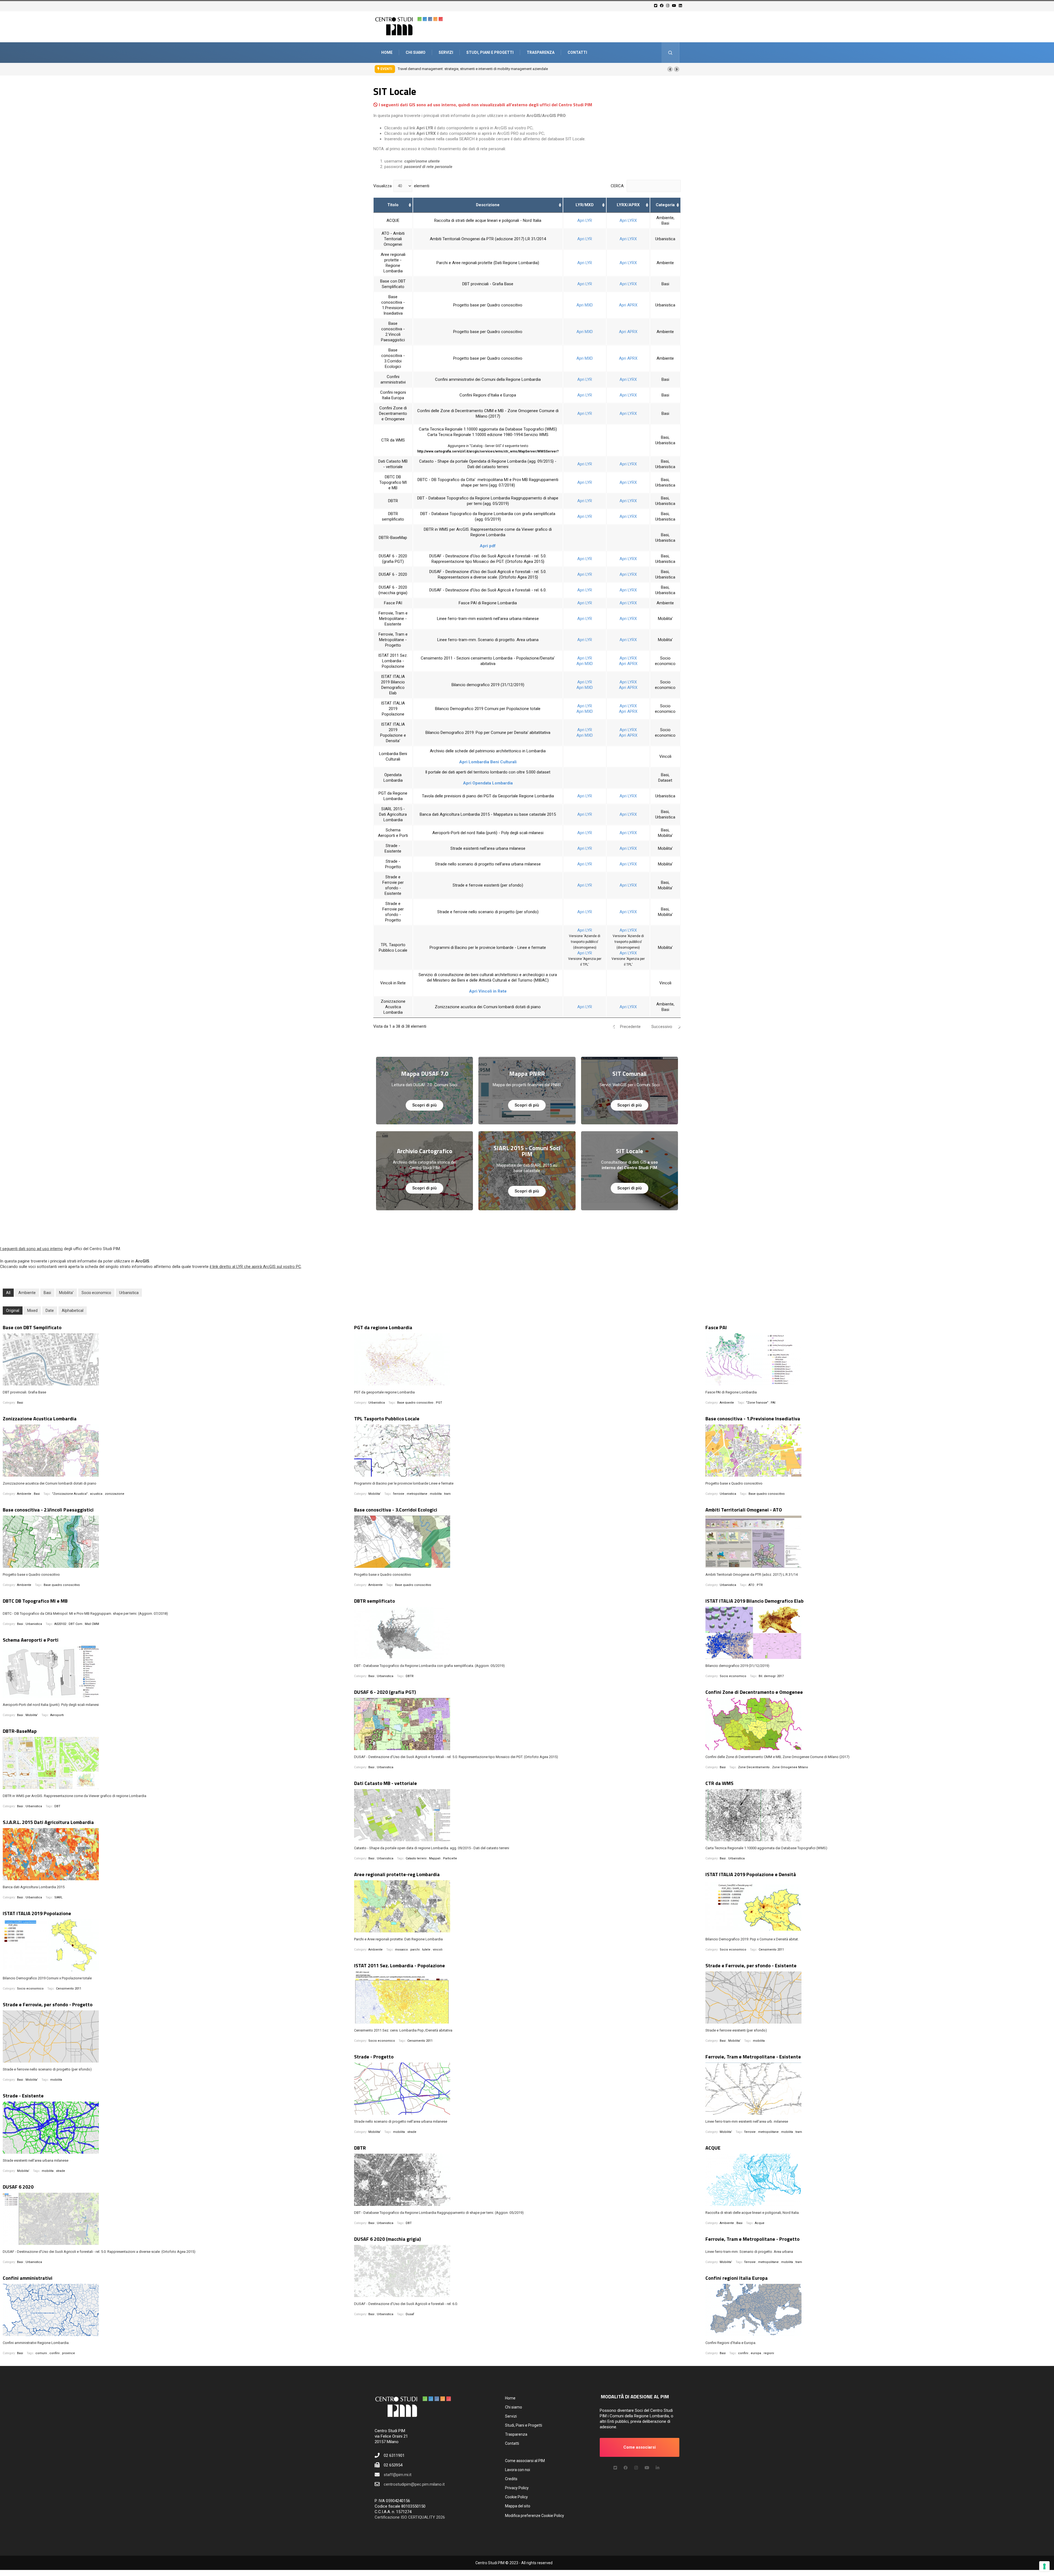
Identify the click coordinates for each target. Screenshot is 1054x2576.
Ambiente (27, 1293)
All (8, 1293)
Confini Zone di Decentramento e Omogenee (754, 1692)
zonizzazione (115, 1494)
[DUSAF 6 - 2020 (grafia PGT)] (527, 1724)
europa (756, 2353)
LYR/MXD (585, 205)
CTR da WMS (719, 1783)
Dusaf (410, 2314)
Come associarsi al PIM (525, 2461)
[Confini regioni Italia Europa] (878, 2310)
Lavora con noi (518, 2470)
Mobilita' (66, 1293)
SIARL (58, 1897)
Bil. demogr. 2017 (771, 1676)
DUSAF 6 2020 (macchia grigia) (387, 2239)
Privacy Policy (517, 2488)
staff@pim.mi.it (398, 2475)
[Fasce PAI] (878, 1359)
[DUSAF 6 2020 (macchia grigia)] (527, 2271)
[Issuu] (658, 2468)
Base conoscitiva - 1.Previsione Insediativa (753, 1419)
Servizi (446, 52)
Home (387, 52)
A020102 (60, 1624)
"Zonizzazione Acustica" (70, 1494)
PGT (439, 1403)
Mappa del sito (518, 2506)
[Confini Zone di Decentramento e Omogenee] (878, 1724)
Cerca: (618, 186)
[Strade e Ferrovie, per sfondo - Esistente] (878, 1997)
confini (54, 2353)
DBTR (410, 1676)
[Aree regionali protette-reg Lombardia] (527, 1906)
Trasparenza (541, 52)
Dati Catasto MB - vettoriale (386, 1783)
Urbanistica (129, 1293)
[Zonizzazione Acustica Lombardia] (176, 1451)
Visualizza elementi (401, 186)
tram (447, 1494)
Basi (47, 1293)
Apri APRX (628, 305)
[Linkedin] (681, 6)
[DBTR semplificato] (527, 1633)
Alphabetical (73, 1311)
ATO (751, 1585)
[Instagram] (668, 6)
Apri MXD (585, 305)
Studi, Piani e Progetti (490, 52)
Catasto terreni (416, 1858)
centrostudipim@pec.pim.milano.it (414, 2484)
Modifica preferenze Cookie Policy (535, 2516)
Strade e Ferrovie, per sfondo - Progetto (48, 2004)
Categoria (665, 205)
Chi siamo (416, 52)
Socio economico (96, 1293)
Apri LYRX (628, 220)
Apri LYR (585, 220)
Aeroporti (57, 1715)
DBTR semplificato (375, 1601)
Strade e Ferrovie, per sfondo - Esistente (751, 1965)
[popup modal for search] (670, 53)
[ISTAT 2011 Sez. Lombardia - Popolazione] (527, 1997)
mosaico (401, 1950)
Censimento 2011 (771, 1950)
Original (13, 1311)
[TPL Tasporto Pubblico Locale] (527, 1451)
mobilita (436, 1494)
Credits (511, 2479)
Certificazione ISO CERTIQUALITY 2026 (410, 2517)
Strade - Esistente (23, 2096)
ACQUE (713, 2148)
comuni (41, 2353)
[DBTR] (527, 2180)
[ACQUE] (878, 2180)
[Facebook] (662, 6)
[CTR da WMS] (878, 1815)
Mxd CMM (92, 1624)
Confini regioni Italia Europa (737, 2278)
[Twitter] (656, 6)
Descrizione (488, 205)
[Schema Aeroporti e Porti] (176, 1672)
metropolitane (417, 1494)
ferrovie (399, 1494)
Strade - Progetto (374, 2057)
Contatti (577, 52)
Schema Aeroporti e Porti (31, 1640)
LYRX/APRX (628, 205)
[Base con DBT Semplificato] (176, 1359)
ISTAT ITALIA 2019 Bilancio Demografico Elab (755, 1601)
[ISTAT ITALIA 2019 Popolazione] (176, 1945)
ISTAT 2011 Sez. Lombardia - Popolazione (400, 1965)
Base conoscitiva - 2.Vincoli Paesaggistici (48, 1510)
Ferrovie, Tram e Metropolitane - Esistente (753, 2057)
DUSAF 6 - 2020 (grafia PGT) (385, 1692)
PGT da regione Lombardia (383, 1327)
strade (412, 2132)
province (68, 2353)
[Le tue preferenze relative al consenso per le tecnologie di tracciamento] (1044, 2566)
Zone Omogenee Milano (790, 1767)
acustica (96, 1494)
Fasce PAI (716, 1327)
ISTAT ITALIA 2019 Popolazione (37, 1913)
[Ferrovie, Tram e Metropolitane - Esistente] (878, 2089)
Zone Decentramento (754, 1767)
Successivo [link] (662, 1027)
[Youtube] (675, 6)
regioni (769, 2353)
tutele (426, 1950)
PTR (760, 1585)
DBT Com (75, 1624)
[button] (670, 69)
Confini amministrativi (28, 2278)
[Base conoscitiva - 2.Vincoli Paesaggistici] (176, 1542)
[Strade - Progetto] (527, 2089)
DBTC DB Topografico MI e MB (35, 1601)
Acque (760, 2223)
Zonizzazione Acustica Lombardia (40, 1419)
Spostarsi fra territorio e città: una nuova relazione (437, 69)
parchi (415, 1950)
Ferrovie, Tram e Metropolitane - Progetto (752, 2239)
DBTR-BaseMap (20, 1731)
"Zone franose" (757, 1403)
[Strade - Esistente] (176, 2128)
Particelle (450, 1858)
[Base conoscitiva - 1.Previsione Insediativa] (878, 1451)
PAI (773, 1403)
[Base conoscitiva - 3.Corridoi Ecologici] (527, 1542)
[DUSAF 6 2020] (176, 2219)
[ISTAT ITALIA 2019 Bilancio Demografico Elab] (878, 1633)
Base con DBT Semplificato (32, 1327)
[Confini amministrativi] (176, 2310)
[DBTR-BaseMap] (176, 1763)
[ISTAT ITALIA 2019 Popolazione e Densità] (878, 1906)
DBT (57, 1806)
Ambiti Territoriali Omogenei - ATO (744, 1510)
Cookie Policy (516, 2497)
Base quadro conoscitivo (415, 1403)
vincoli (438, 1950)
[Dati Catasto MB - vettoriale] (527, 1815)
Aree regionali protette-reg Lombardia (397, 1874)
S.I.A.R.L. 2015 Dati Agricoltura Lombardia (48, 1822)
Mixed (32, 1311)
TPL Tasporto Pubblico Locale (387, 1419)
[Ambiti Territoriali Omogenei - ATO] (878, 1542)
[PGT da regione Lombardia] (527, 1359)
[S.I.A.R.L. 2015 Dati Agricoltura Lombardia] (176, 1854)
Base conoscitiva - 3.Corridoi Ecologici (396, 1510)
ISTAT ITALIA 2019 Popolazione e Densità (751, 1874)
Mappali (435, 1858)
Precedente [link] (630, 1027)
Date (50, 1311)
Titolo (393, 205)
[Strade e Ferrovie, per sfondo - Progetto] (176, 2036)
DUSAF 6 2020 (18, 2187)
